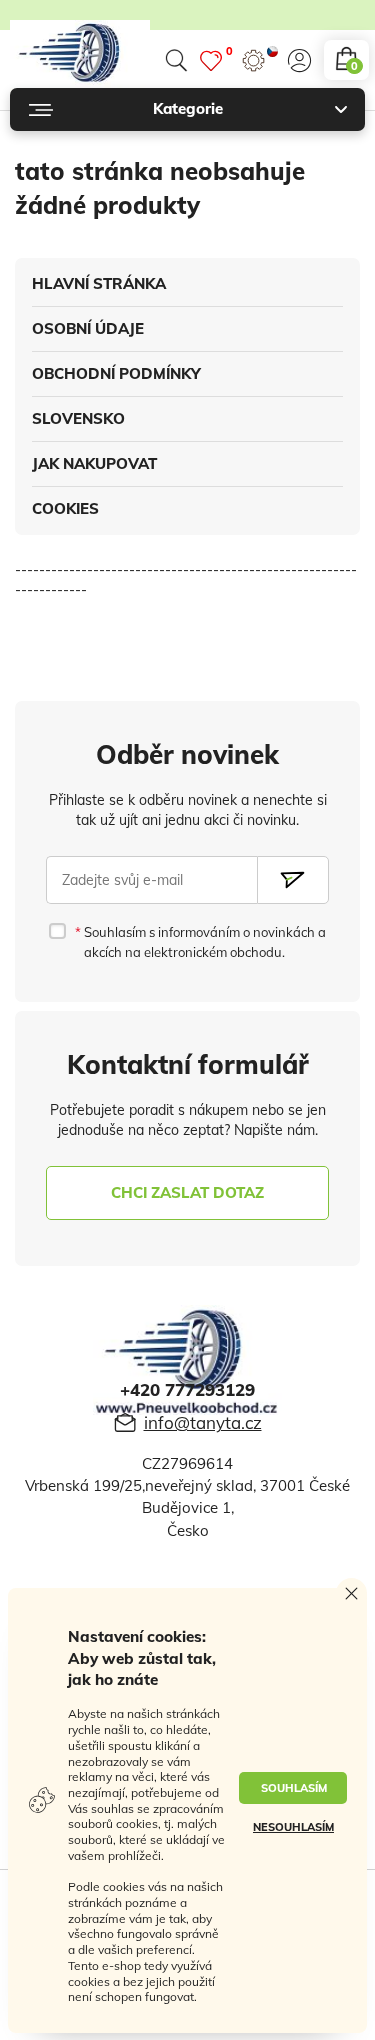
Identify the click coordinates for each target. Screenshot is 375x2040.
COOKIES (65, 508)
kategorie (188, 108)
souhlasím (294, 1788)
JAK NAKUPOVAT (94, 463)
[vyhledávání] (176, 60)
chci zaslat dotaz (187, 1192)
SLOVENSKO (78, 418)
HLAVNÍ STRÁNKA (99, 283)
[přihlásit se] (299, 60)
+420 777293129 (187, 1389)
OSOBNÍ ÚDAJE (88, 328)
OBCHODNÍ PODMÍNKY (116, 373)
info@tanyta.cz (203, 1422)
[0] (211, 60)
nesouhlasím (293, 1827)
